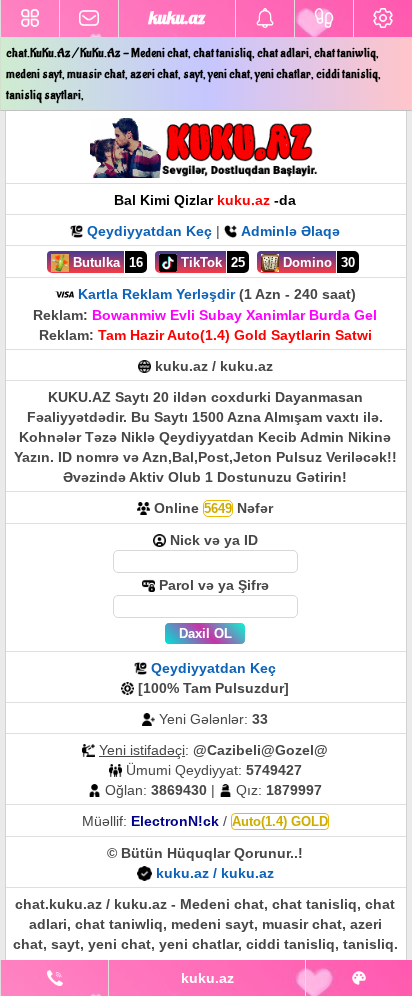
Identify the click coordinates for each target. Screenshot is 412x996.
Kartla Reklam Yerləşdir (156, 294)
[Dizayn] (359, 978)
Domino (305, 262)
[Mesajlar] (89, 18)
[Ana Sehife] (30, 18)
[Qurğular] (383, 18)
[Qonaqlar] (324, 18)
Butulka (94, 262)
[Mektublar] (265, 18)
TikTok (199, 262)
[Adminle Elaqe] (54, 978)
